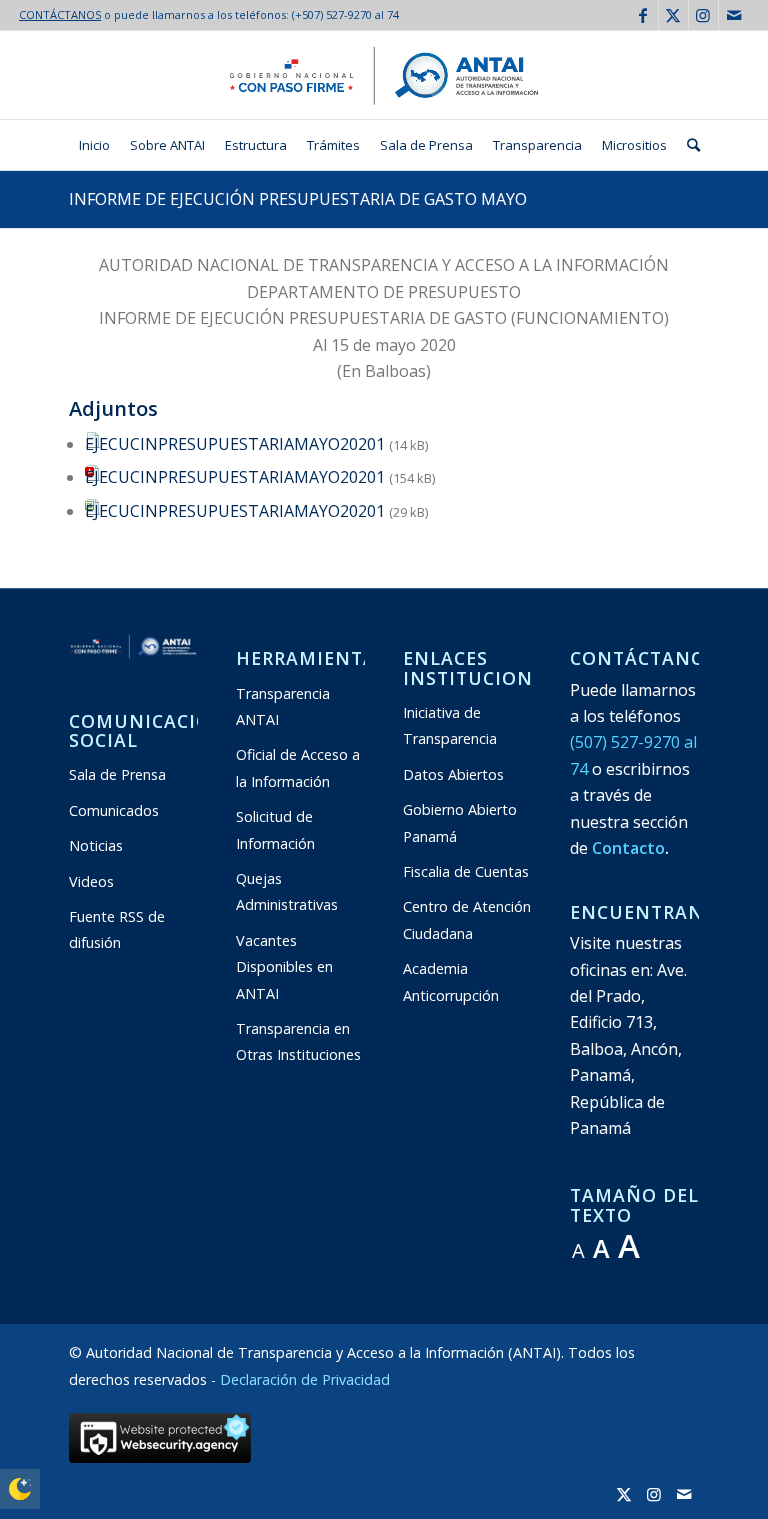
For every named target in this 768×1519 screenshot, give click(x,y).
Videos (91, 881)
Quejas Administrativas (287, 891)
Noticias (96, 845)
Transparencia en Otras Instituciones (298, 1041)
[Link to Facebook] (643, 15)
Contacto (628, 848)
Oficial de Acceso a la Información (298, 767)
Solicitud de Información (275, 829)
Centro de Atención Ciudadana (467, 919)
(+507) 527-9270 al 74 (345, 14)
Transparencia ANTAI (283, 706)
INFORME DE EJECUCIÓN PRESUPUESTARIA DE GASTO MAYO (298, 199)
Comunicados (114, 810)
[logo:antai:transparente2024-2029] (384, 75)
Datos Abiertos (453, 774)
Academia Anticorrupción (451, 981)
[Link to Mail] (734, 15)
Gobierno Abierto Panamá (460, 822)
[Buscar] (688, 145)
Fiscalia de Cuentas (466, 871)
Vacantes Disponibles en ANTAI (284, 967)
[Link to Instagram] (703, 15)
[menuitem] (94, 145)
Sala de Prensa (117, 774)
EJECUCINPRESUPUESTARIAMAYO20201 (235, 444)
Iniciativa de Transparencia (450, 725)
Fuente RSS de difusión (117, 929)
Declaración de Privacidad (305, 1379)
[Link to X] (673, 15)
